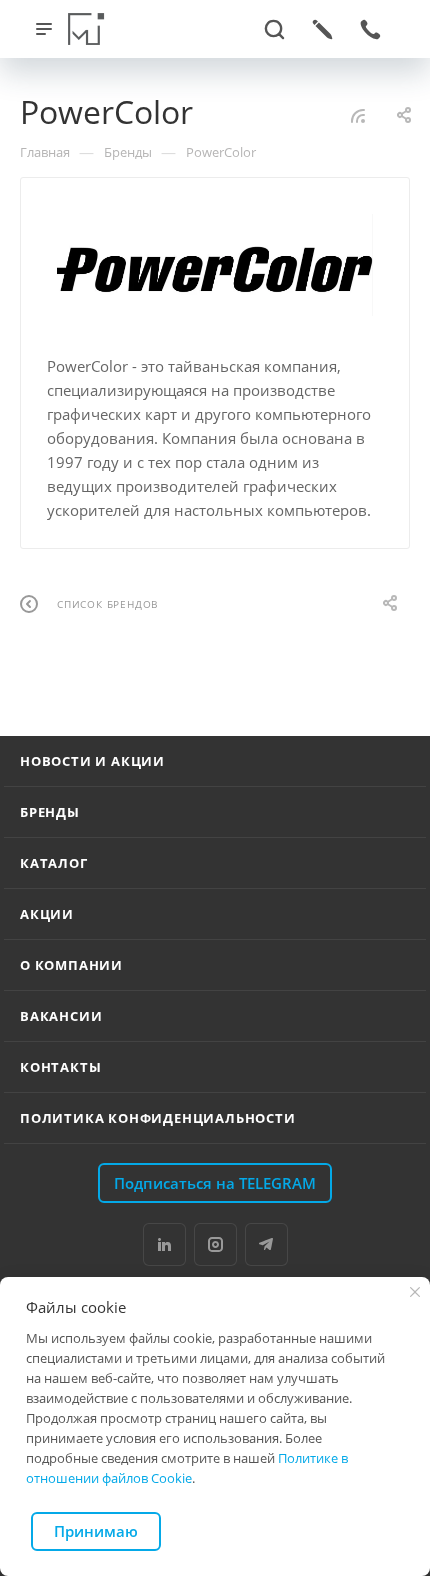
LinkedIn (164, 1244)
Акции (47, 914)
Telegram (266, 1244)
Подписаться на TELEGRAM (215, 1183)
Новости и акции (92, 761)
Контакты (60, 1067)
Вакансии (61, 1016)
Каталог (54, 863)
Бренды (50, 812)
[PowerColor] (215, 265)
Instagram (215, 1244)
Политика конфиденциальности (158, 1118)
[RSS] (358, 115)
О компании (71, 965)
